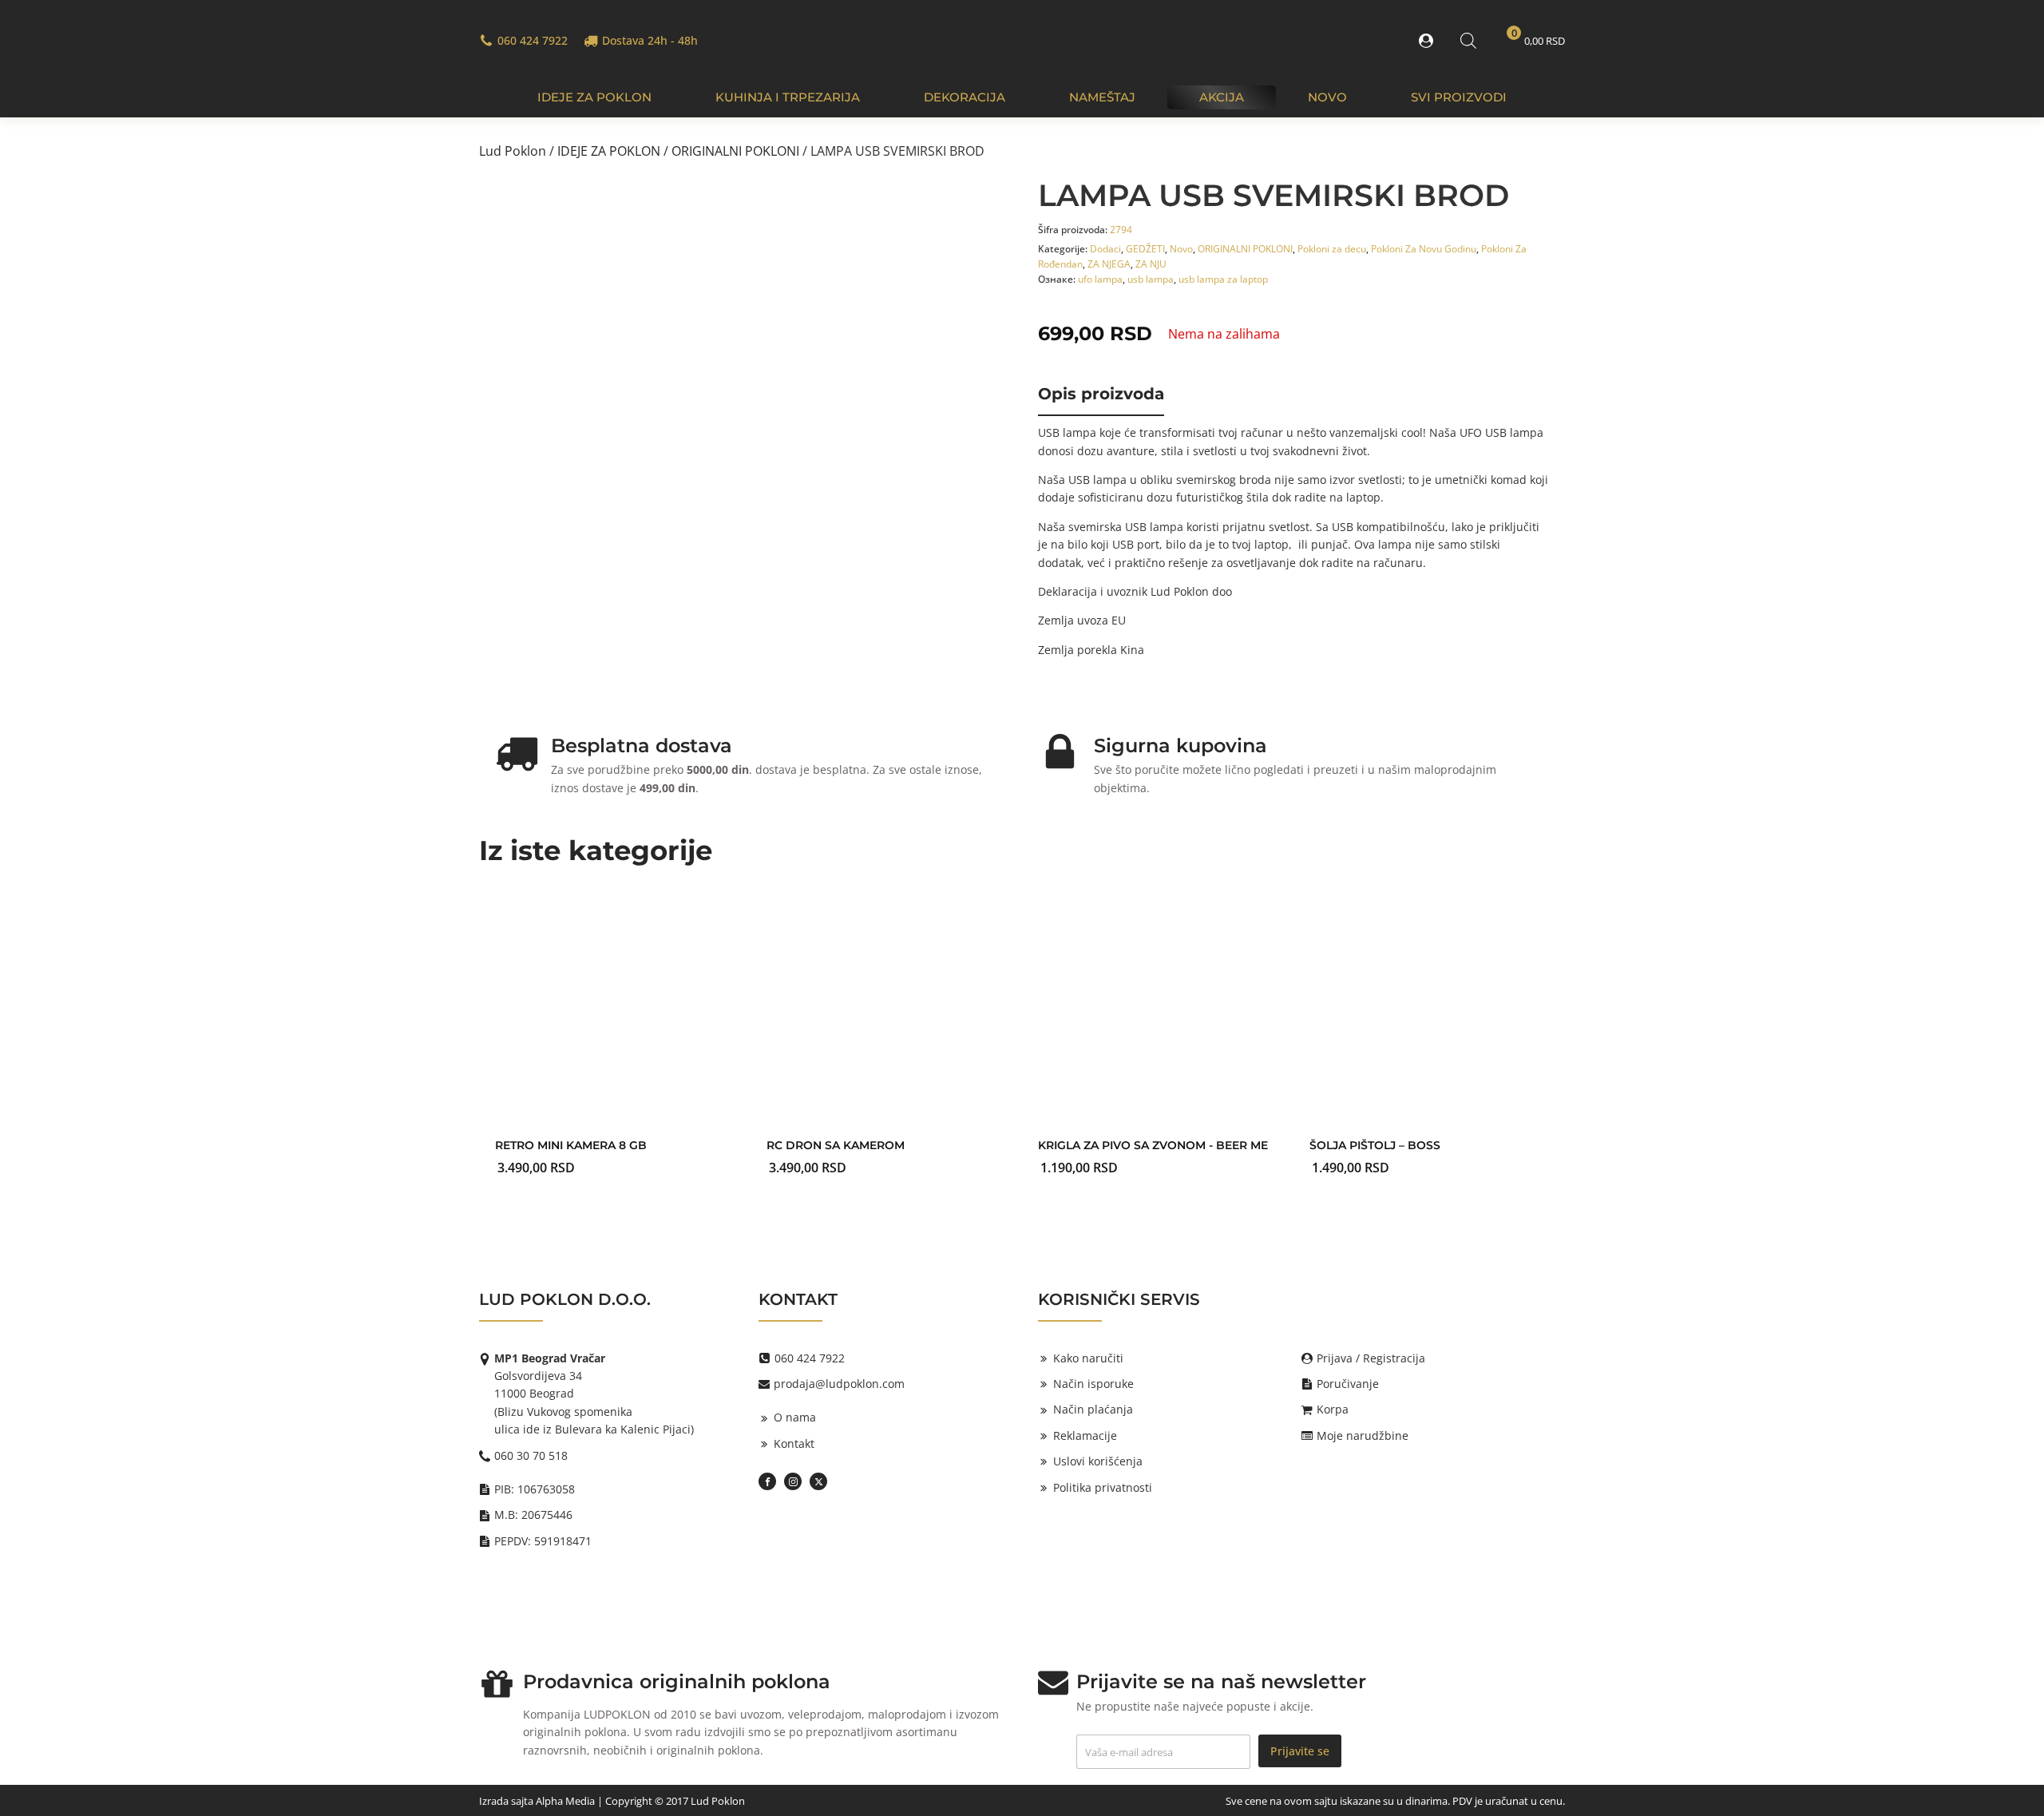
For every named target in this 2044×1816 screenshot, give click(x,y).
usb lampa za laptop (1223, 279)
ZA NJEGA (1109, 264)
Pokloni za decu (1332, 249)
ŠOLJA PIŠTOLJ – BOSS (1375, 1145)
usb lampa (1151, 279)
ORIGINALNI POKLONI (735, 151)
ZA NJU (1151, 264)
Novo (1327, 97)
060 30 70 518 (531, 1455)
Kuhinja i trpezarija (788, 97)
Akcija (1222, 97)
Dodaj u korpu (878, 1142)
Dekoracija (965, 97)
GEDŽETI (1145, 249)
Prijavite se (1300, 1751)
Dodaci (1105, 249)
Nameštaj (1102, 97)
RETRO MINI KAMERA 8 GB (571, 1145)
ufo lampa (1100, 279)
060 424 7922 (533, 40)
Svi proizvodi (1459, 97)
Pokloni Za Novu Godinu (1424, 249)
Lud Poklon (513, 151)
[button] (1429, 41)
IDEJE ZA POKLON (594, 97)
